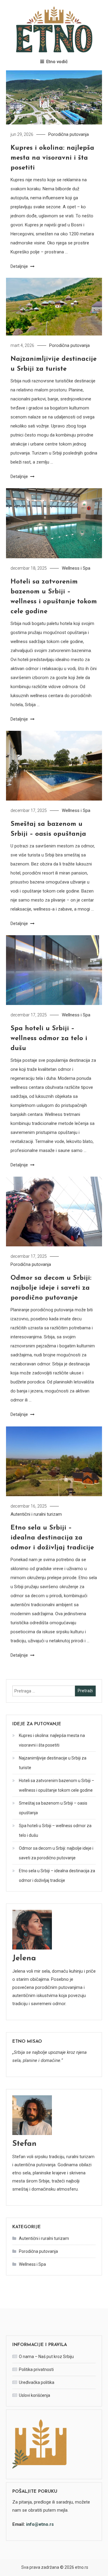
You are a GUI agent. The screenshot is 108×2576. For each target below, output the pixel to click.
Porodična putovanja (69, 134)
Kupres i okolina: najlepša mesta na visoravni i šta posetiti (52, 158)
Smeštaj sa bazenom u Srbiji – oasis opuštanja (53, 1808)
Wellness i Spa (76, 568)
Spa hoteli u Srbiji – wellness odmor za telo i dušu (49, 1038)
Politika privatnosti (36, 2369)
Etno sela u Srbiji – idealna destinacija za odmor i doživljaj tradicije (52, 1538)
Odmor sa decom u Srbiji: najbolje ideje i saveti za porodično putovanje (51, 1288)
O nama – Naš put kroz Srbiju (46, 2357)
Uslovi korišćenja (34, 2395)
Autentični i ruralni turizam (36, 1514)
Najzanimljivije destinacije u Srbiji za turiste (53, 1763)
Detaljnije (20, 266)
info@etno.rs (40, 2524)
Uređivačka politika (37, 2382)
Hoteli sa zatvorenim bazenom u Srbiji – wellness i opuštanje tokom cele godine (57, 1785)
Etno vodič (57, 62)
